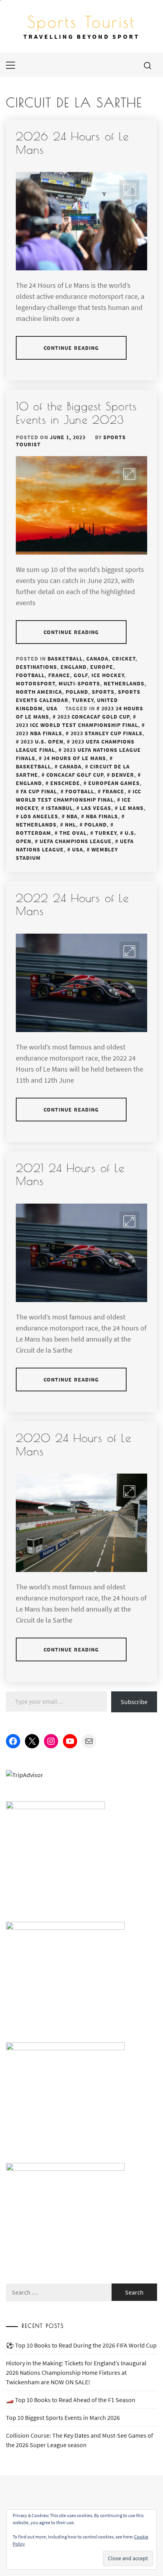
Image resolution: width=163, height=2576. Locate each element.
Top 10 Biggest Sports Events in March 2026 (63, 2417)
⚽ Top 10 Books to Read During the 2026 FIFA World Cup (81, 2345)
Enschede (65, 783)
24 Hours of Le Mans (75, 758)
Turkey (83, 700)
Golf (81, 675)
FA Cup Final (39, 791)
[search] (148, 65)
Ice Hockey (108, 675)
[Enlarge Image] (129, 190)
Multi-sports (79, 683)
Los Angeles (39, 816)
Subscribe (134, 1702)
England (74, 667)
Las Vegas (96, 808)
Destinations (36, 667)
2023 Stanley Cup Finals (106, 733)
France (59, 675)
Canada (97, 659)
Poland (77, 692)
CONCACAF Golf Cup (75, 775)
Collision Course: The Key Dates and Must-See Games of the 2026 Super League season (80, 2440)
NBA (72, 816)
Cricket (124, 659)
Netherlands (124, 683)
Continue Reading (71, 348)
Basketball (65, 659)
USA (52, 708)
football (80, 791)
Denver (123, 775)
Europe (102, 667)
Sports (103, 692)
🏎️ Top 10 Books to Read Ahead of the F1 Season (71, 2400)
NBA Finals (102, 816)
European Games (114, 783)
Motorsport (35, 683)
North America (39, 692)
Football (30, 675)
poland (96, 825)
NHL (70, 825)
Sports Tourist (81, 22)
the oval (73, 833)
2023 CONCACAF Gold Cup (93, 717)
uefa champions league (76, 841)
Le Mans (132, 808)
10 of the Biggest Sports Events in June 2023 (76, 413)
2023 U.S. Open (42, 742)
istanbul (59, 808)
